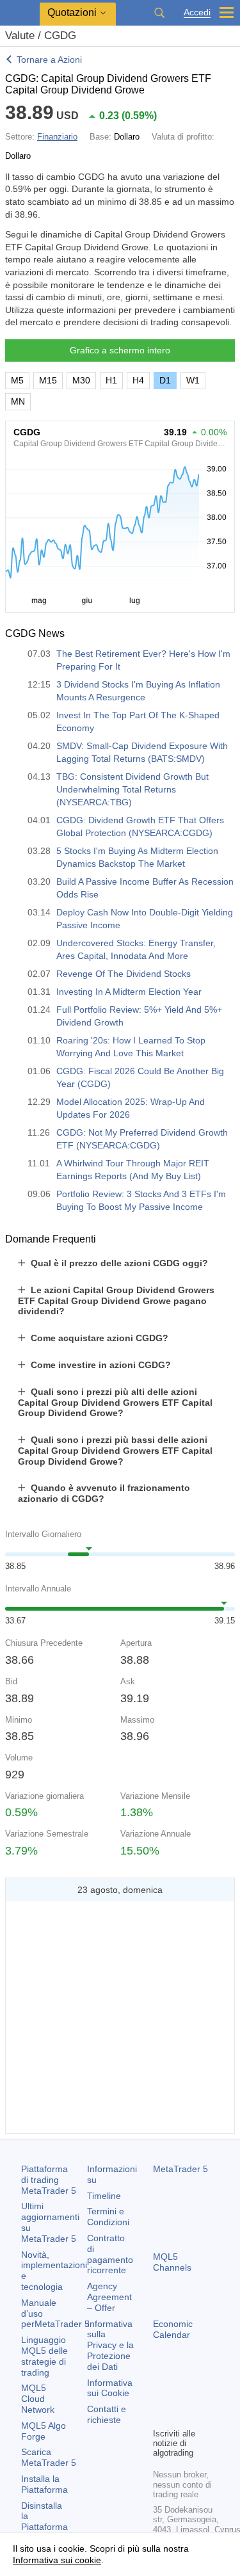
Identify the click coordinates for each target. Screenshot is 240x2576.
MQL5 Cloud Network (38, 2399)
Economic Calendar (173, 2329)
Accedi (197, 12)
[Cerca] (159, 13)
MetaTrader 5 (180, 2169)
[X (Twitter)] (202, 2395)
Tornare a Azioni (49, 60)
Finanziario (57, 137)
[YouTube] (161, 2416)
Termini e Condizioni (108, 2217)
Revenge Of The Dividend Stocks (124, 974)
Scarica (49, 2457)
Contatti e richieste (107, 2414)
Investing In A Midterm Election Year (129, 992)
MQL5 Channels (172, 2262)
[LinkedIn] (181, 2416)
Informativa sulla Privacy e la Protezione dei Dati (110, 2345)
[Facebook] (161, 2395)
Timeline (104, 2196)
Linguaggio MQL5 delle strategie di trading (44, 2356)
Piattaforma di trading (49, 2180)
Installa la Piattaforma (44, 2484)
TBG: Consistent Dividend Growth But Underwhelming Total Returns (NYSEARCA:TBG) (132, 789)
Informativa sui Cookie (110, 2388)
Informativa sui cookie (57, 2560)
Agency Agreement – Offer (109, 2297)
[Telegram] (181, 2395)
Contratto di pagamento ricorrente (110, 2254)
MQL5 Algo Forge (44, 2431)
